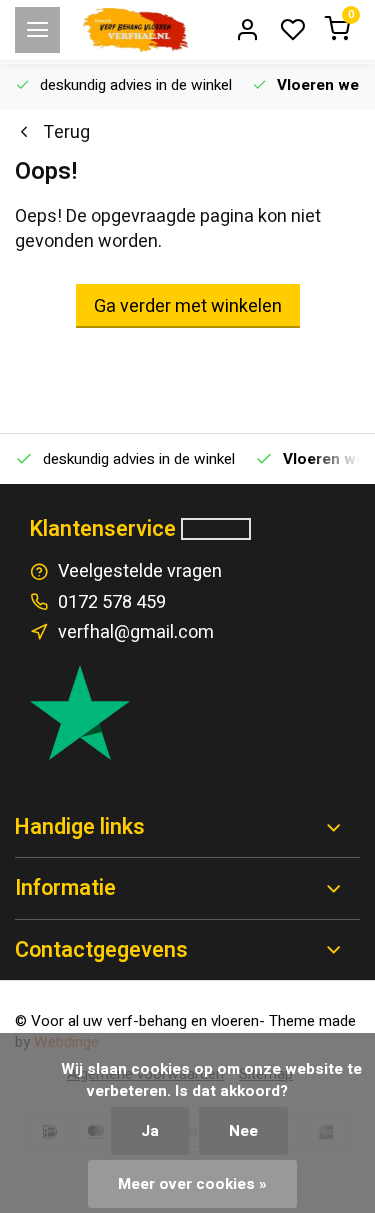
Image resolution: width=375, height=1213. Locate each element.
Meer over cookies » (192, 1184)
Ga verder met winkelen (188, 306)
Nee (243, 1131)
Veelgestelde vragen (140, 571)
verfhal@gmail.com (136, 632)
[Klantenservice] (216, 529)
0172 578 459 (112, 602)
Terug (66, 132)
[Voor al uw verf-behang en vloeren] (135, 30)
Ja (150, 1131)
